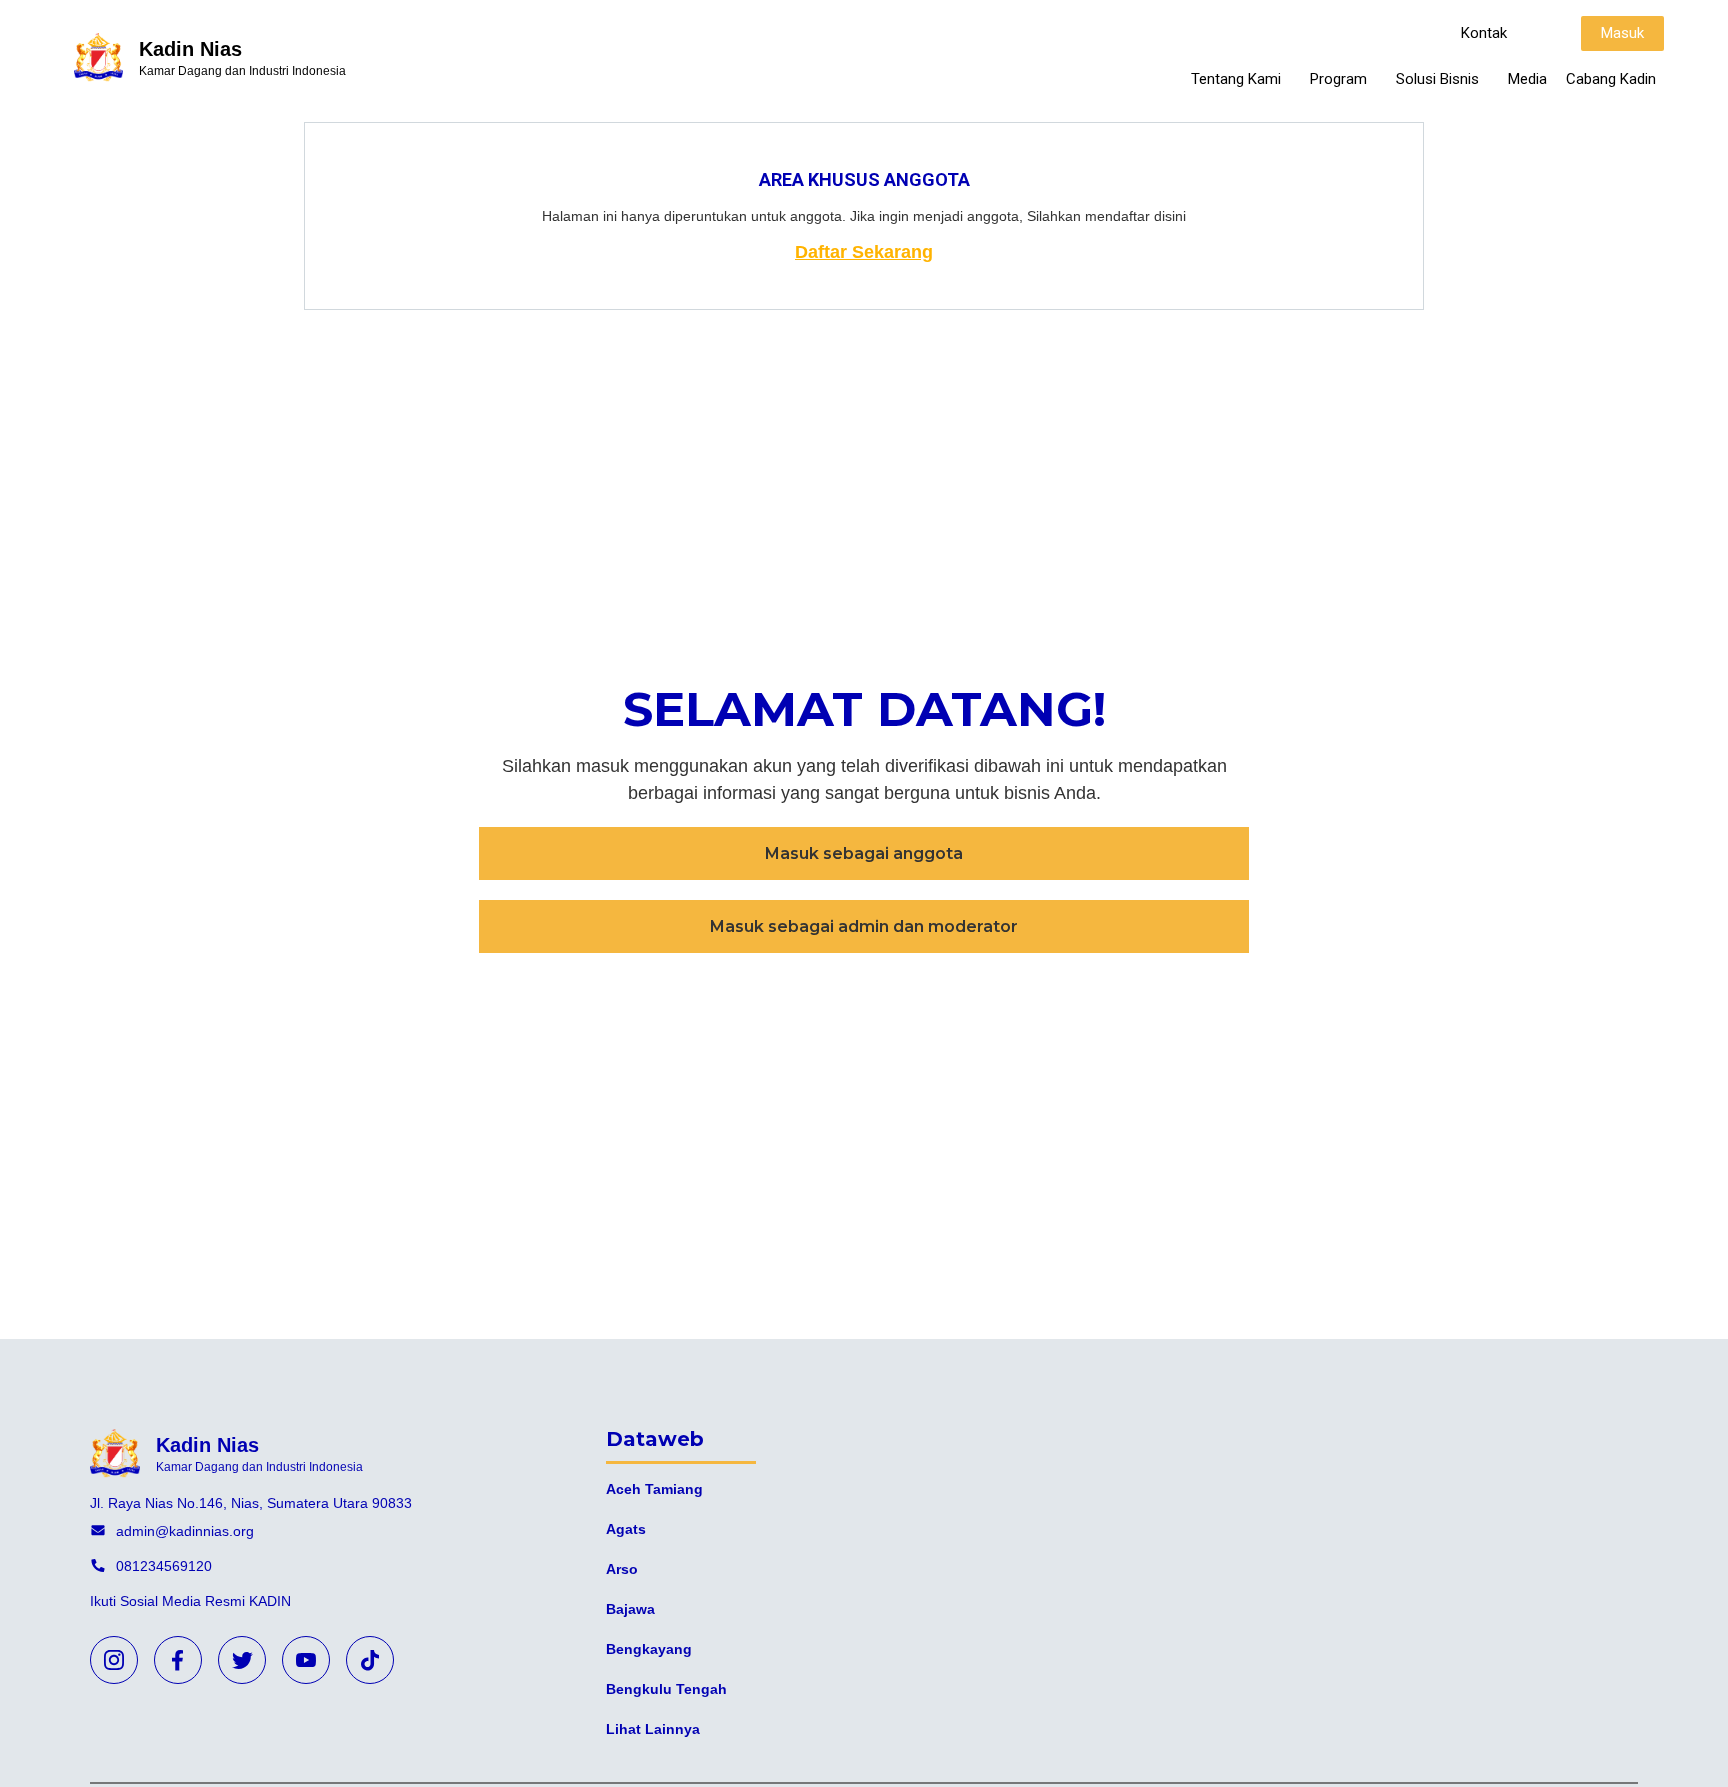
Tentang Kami (1236, 79)
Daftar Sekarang (864, 252)
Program (1338, 79)
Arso (622, 1569)
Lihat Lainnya (653, 1729)
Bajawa (630, 1609)
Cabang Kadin (1611, 79)
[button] (1484, 33)
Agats (626, 1529)
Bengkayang (649, 1649)
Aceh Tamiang (654, 1489)
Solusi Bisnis (1437, 79)
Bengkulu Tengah (666, 1689)
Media (1527, 79)
